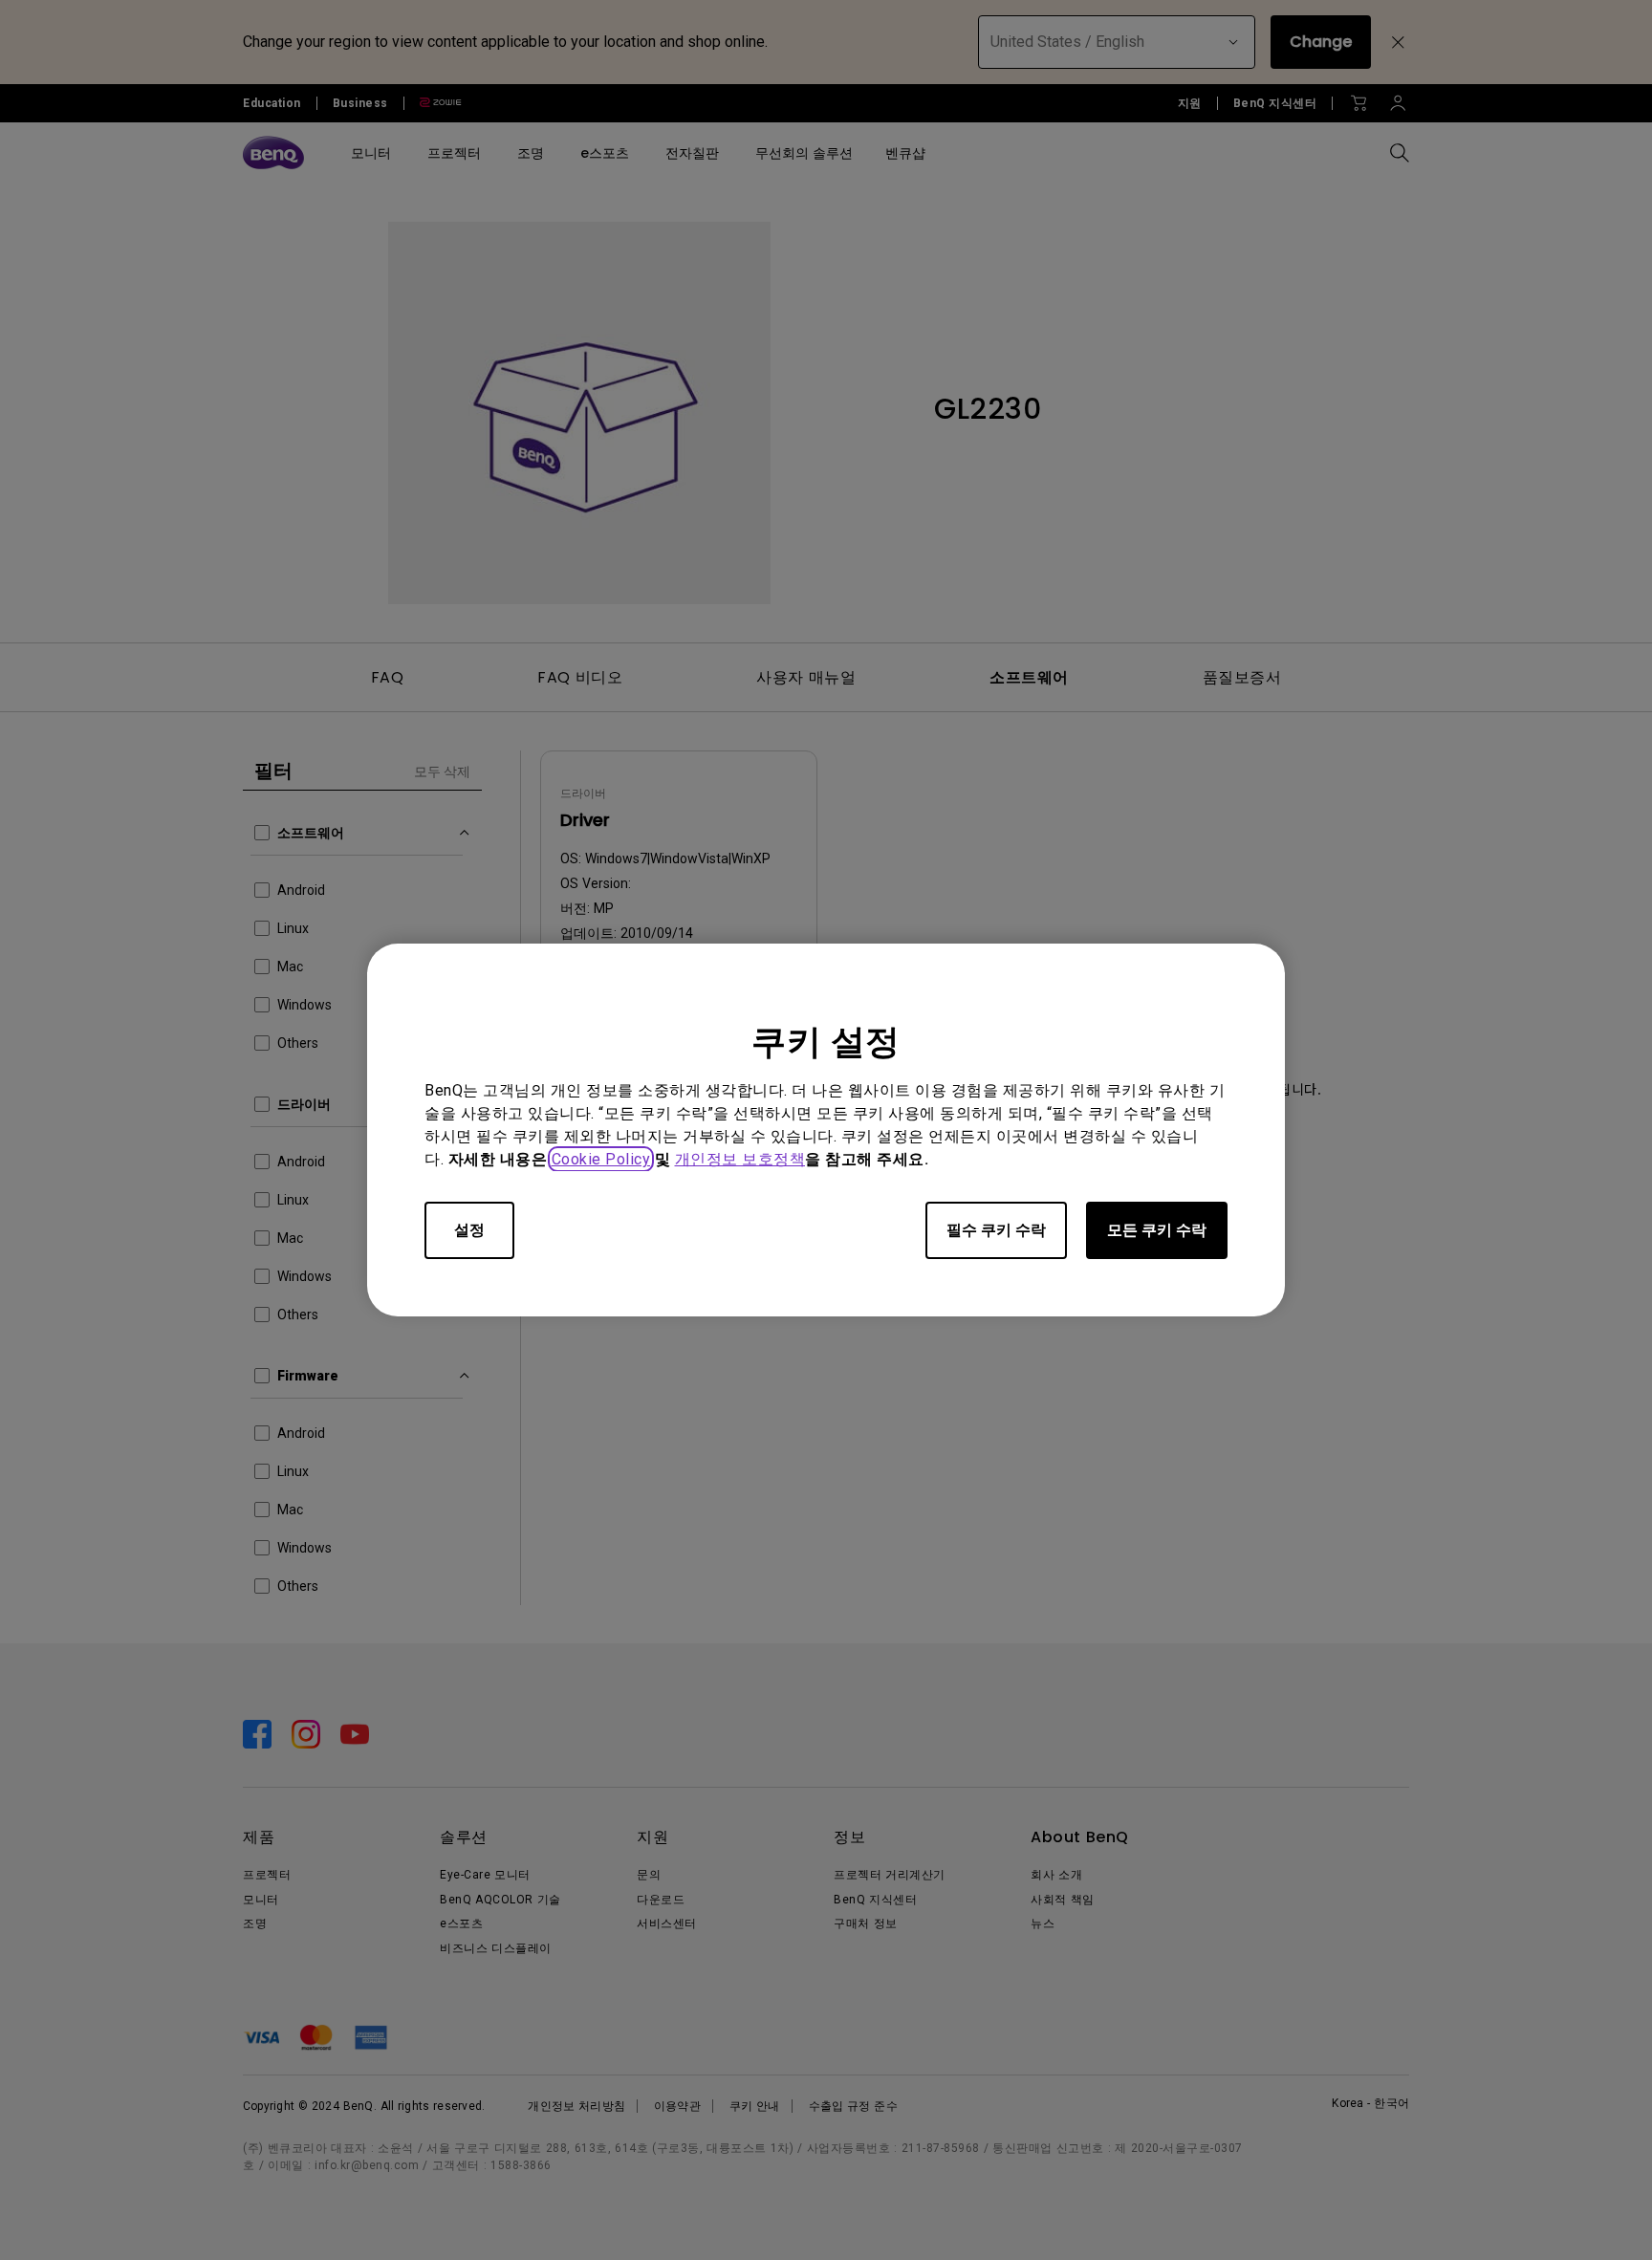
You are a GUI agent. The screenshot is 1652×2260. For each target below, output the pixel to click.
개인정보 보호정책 (740, 1159)
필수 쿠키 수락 (996, 1230)
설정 (469, 1230)
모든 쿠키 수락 (1157, 1230)
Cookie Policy (601, 1159)
